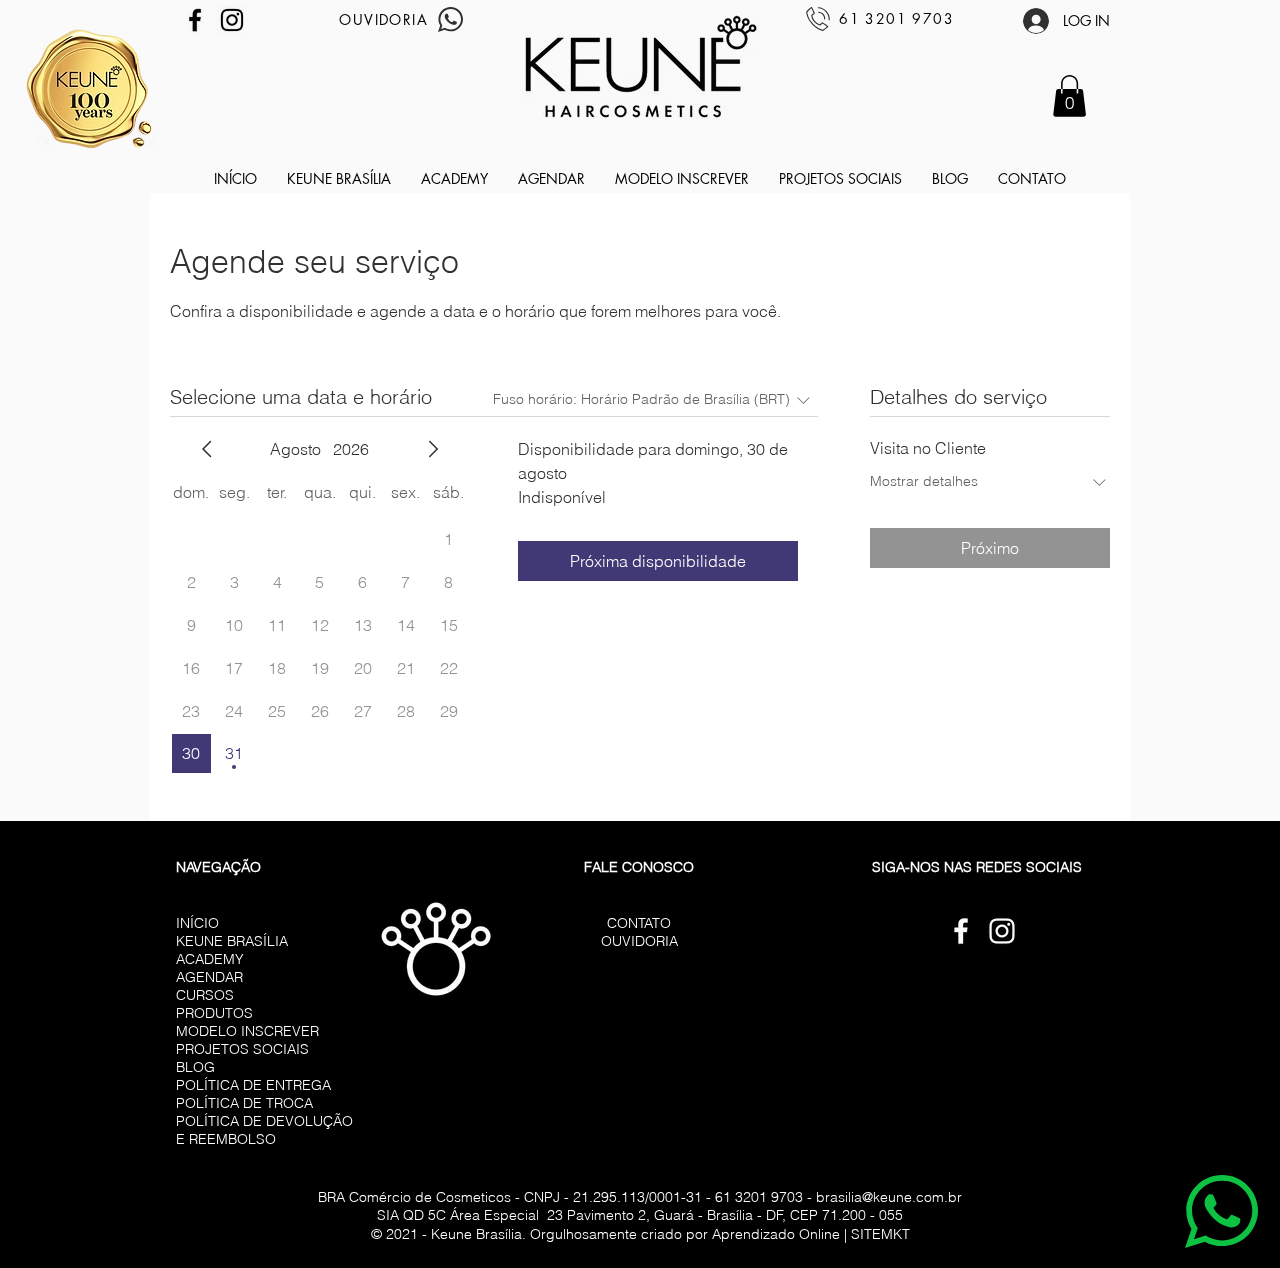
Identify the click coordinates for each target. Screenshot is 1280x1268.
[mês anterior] (207, 449)
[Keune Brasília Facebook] (195, 20)
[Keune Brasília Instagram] (232, 20)
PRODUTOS (214, 1013)
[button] (1069, 96)
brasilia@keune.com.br (889, 1197)
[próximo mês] (433, 449)
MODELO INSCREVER (247, 1031)
